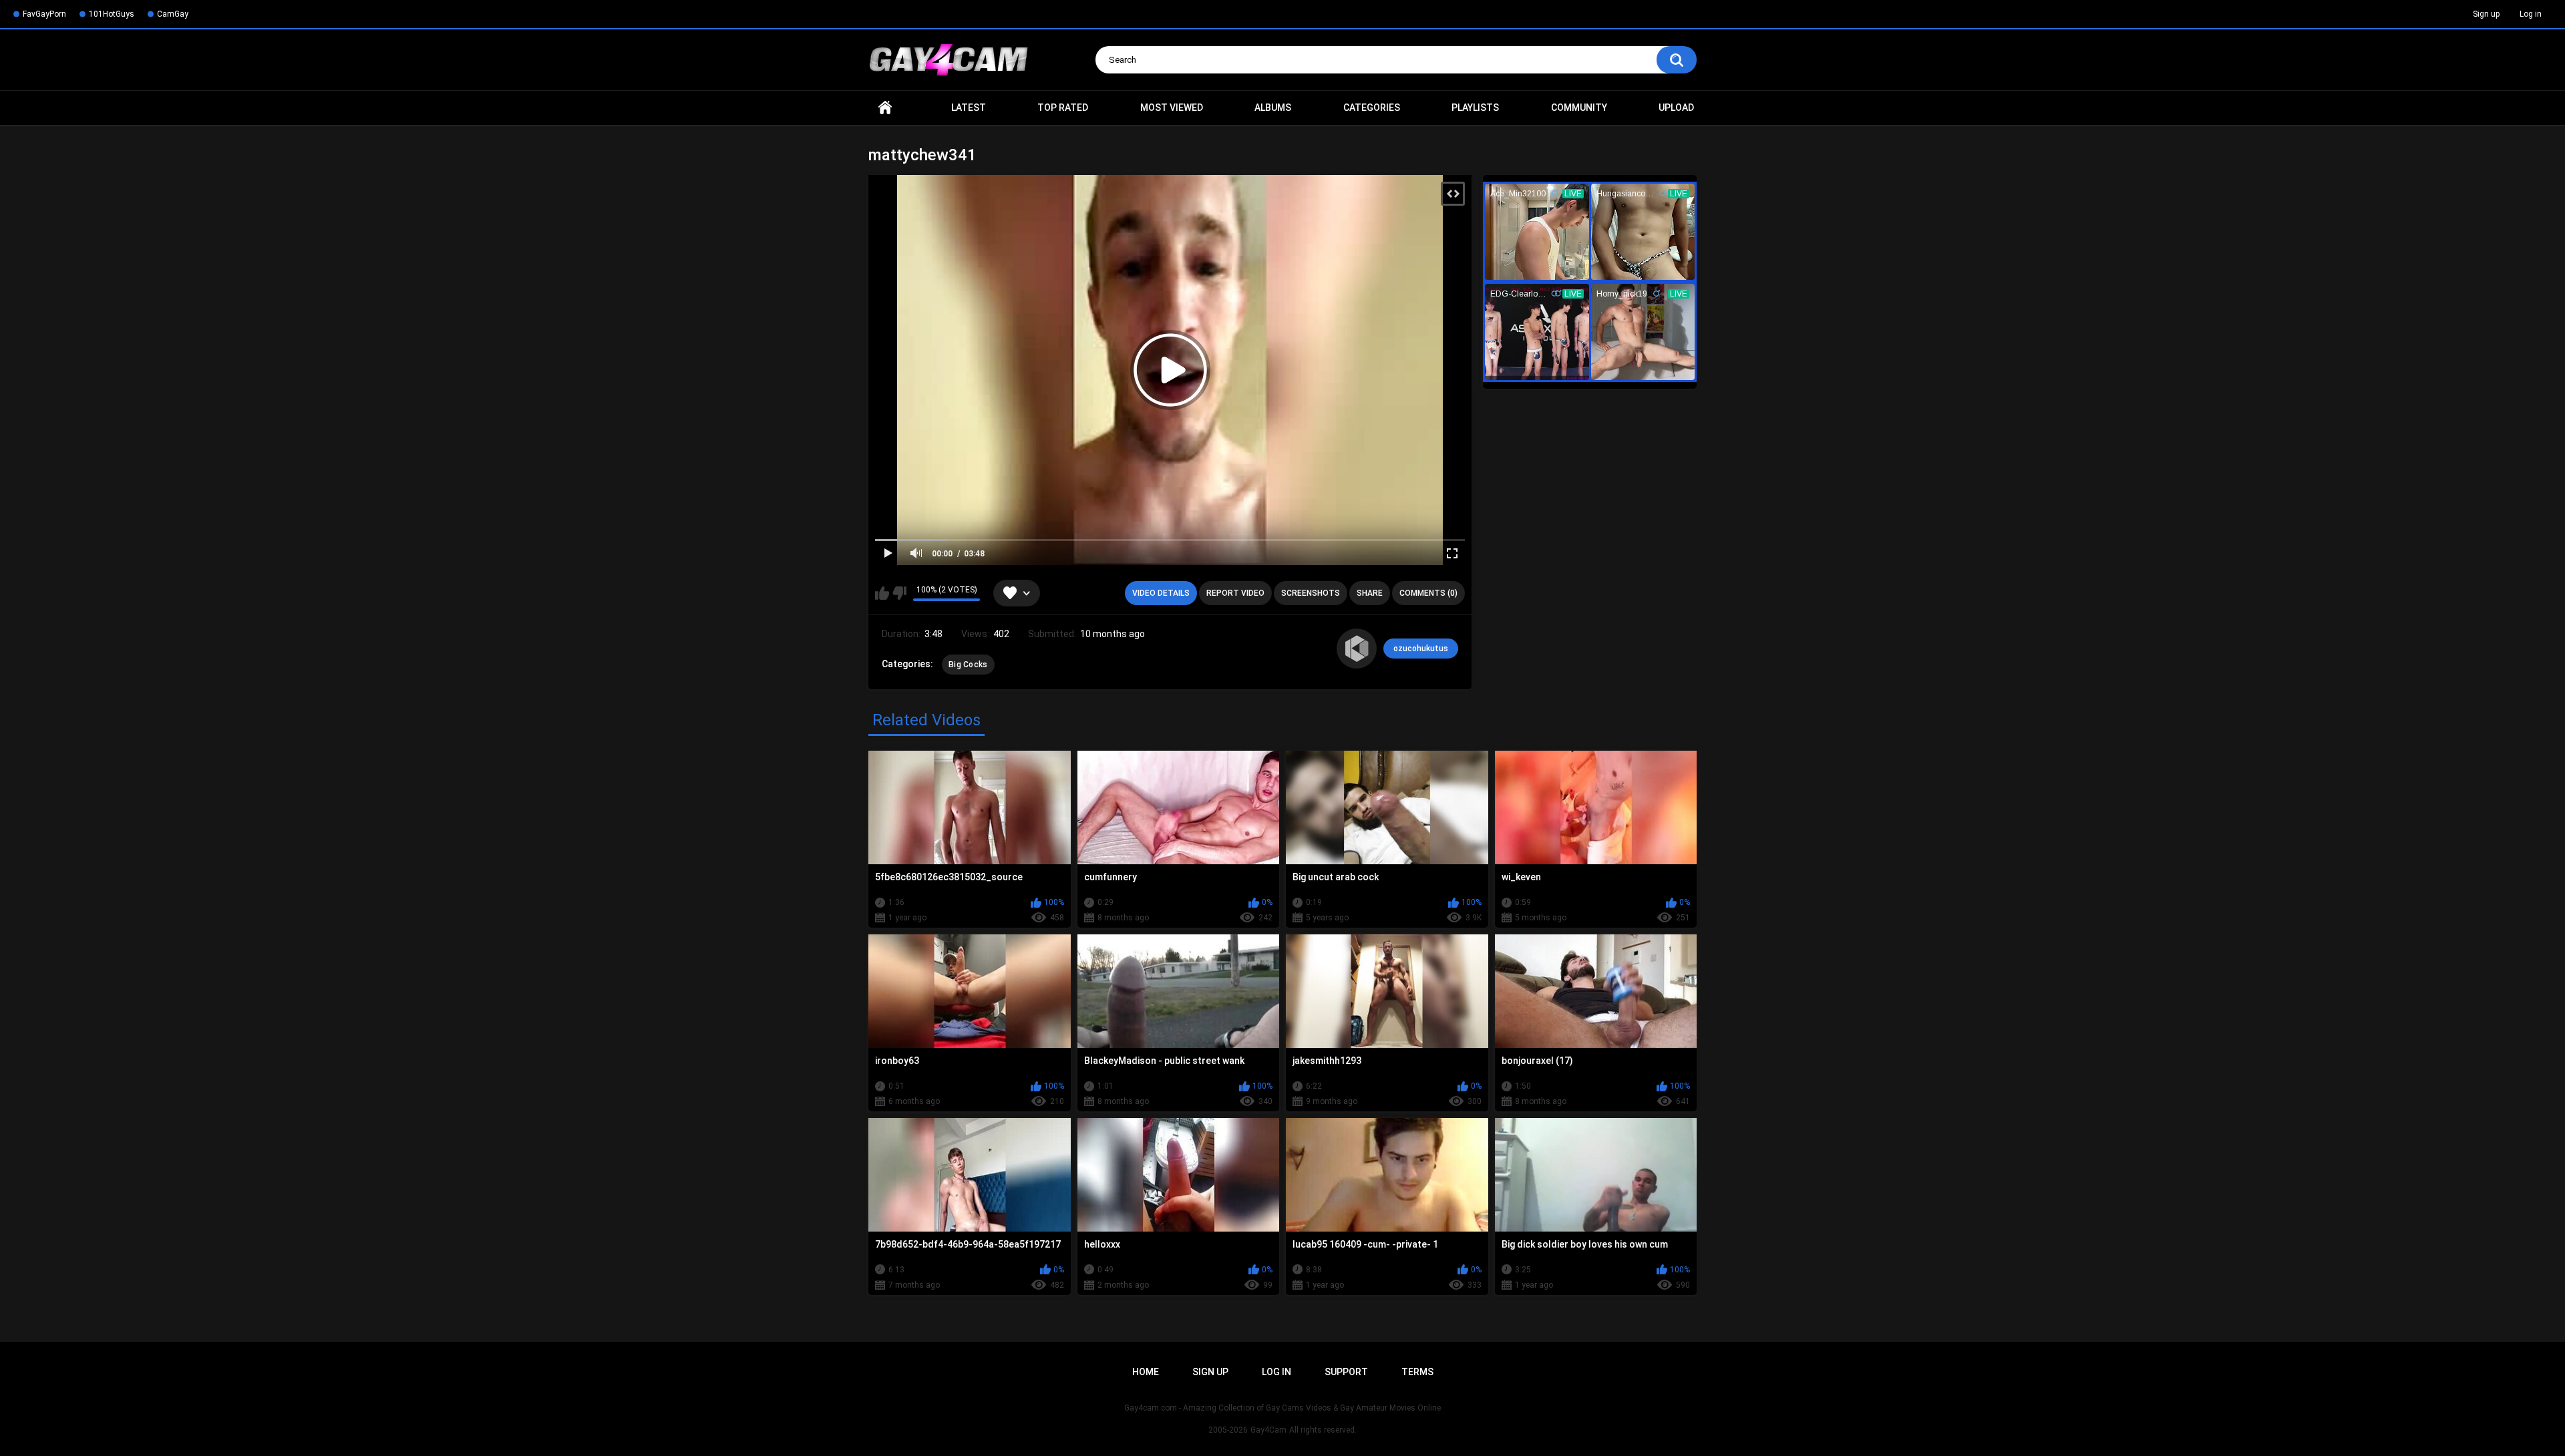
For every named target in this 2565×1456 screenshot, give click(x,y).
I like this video (882, 593)
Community (1579, 108)
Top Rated (1063, 108)
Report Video (1235, 593)
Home (885, 108)
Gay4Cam (1268, 1430)
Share (1370, 593)
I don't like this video (899, 593)
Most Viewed (1172, 108)
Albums (1273, 108)
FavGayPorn (44, 14)
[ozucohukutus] (1357, 649)
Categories (1372, 108)
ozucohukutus (1421, 649)
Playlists (1475, 108)
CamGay (173, 14)
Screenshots (1311, 593)
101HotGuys (112, 14)
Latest (969, 108)
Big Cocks (968, 665)
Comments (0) (1428, 593)
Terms (1417, 1372)
